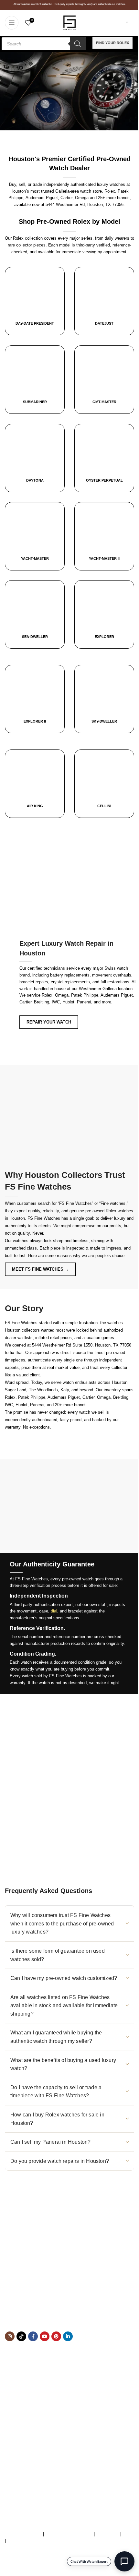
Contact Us (15, 2434)
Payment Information (24, 2455)
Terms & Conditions (23, 2534)
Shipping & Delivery (23, 2441)
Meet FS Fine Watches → (40, 1269)
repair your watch (49, 1022)
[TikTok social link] (21, 2336)
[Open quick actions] (124, 2561)
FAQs (128, 2534)
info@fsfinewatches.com (42, 2313)
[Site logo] (69, 22)
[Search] (78, 44)
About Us (14, 2414)
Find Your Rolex (112, 43)
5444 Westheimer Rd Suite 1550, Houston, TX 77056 (82, 1345)
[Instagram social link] (10, 2336)
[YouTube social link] (45, 2336)
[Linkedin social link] (68, 2336)
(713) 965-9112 (53, 2306)
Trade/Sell (14, 2427)
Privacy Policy (21, 2541)
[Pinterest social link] (56, 2336)
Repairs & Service (22, 2421)
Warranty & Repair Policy (69, 2534)
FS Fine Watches (30, 2573)
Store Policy (107, 2534)
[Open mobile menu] (12, 23)
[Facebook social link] (33, 2336)
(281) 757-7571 (41, 2299)
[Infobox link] (104, 306)
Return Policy (17, 2448)
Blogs (10, 2461)
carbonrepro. (99, 2573)
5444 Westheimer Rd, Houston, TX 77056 (85, 204)
